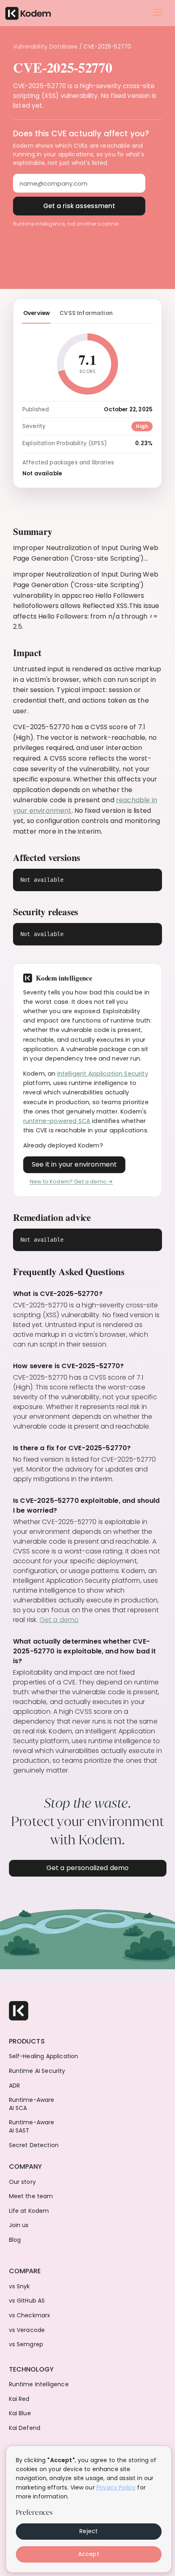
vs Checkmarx (30, 2315)
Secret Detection (34, 2145)
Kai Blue (20, 2413)
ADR (14, 2086)
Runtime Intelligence (39, 2384)
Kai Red (19, 2399)
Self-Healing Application (44, 2056)
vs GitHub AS (27, 2301)
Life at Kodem (29, 2211)
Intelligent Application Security (103, 1074)
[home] (28, 12)
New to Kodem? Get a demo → (71, 1181)
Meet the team (31, 2196)
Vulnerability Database (45, 47)
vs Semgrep (26, 2344)
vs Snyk (20, 2286)
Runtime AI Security (37, 2071)
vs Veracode (27, 2330)
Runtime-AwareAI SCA (32, 2104)
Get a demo (59, 1620)
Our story (22, 2182)
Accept (89, 2554)
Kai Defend (25, 2428)
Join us (19, 2225)
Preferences (34, 2512)
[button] (157, 12)
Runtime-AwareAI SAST (32, 2127)
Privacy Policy (116, 2487)
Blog (15, 2240)
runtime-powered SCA (57, 1121)
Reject (89, 2531)
